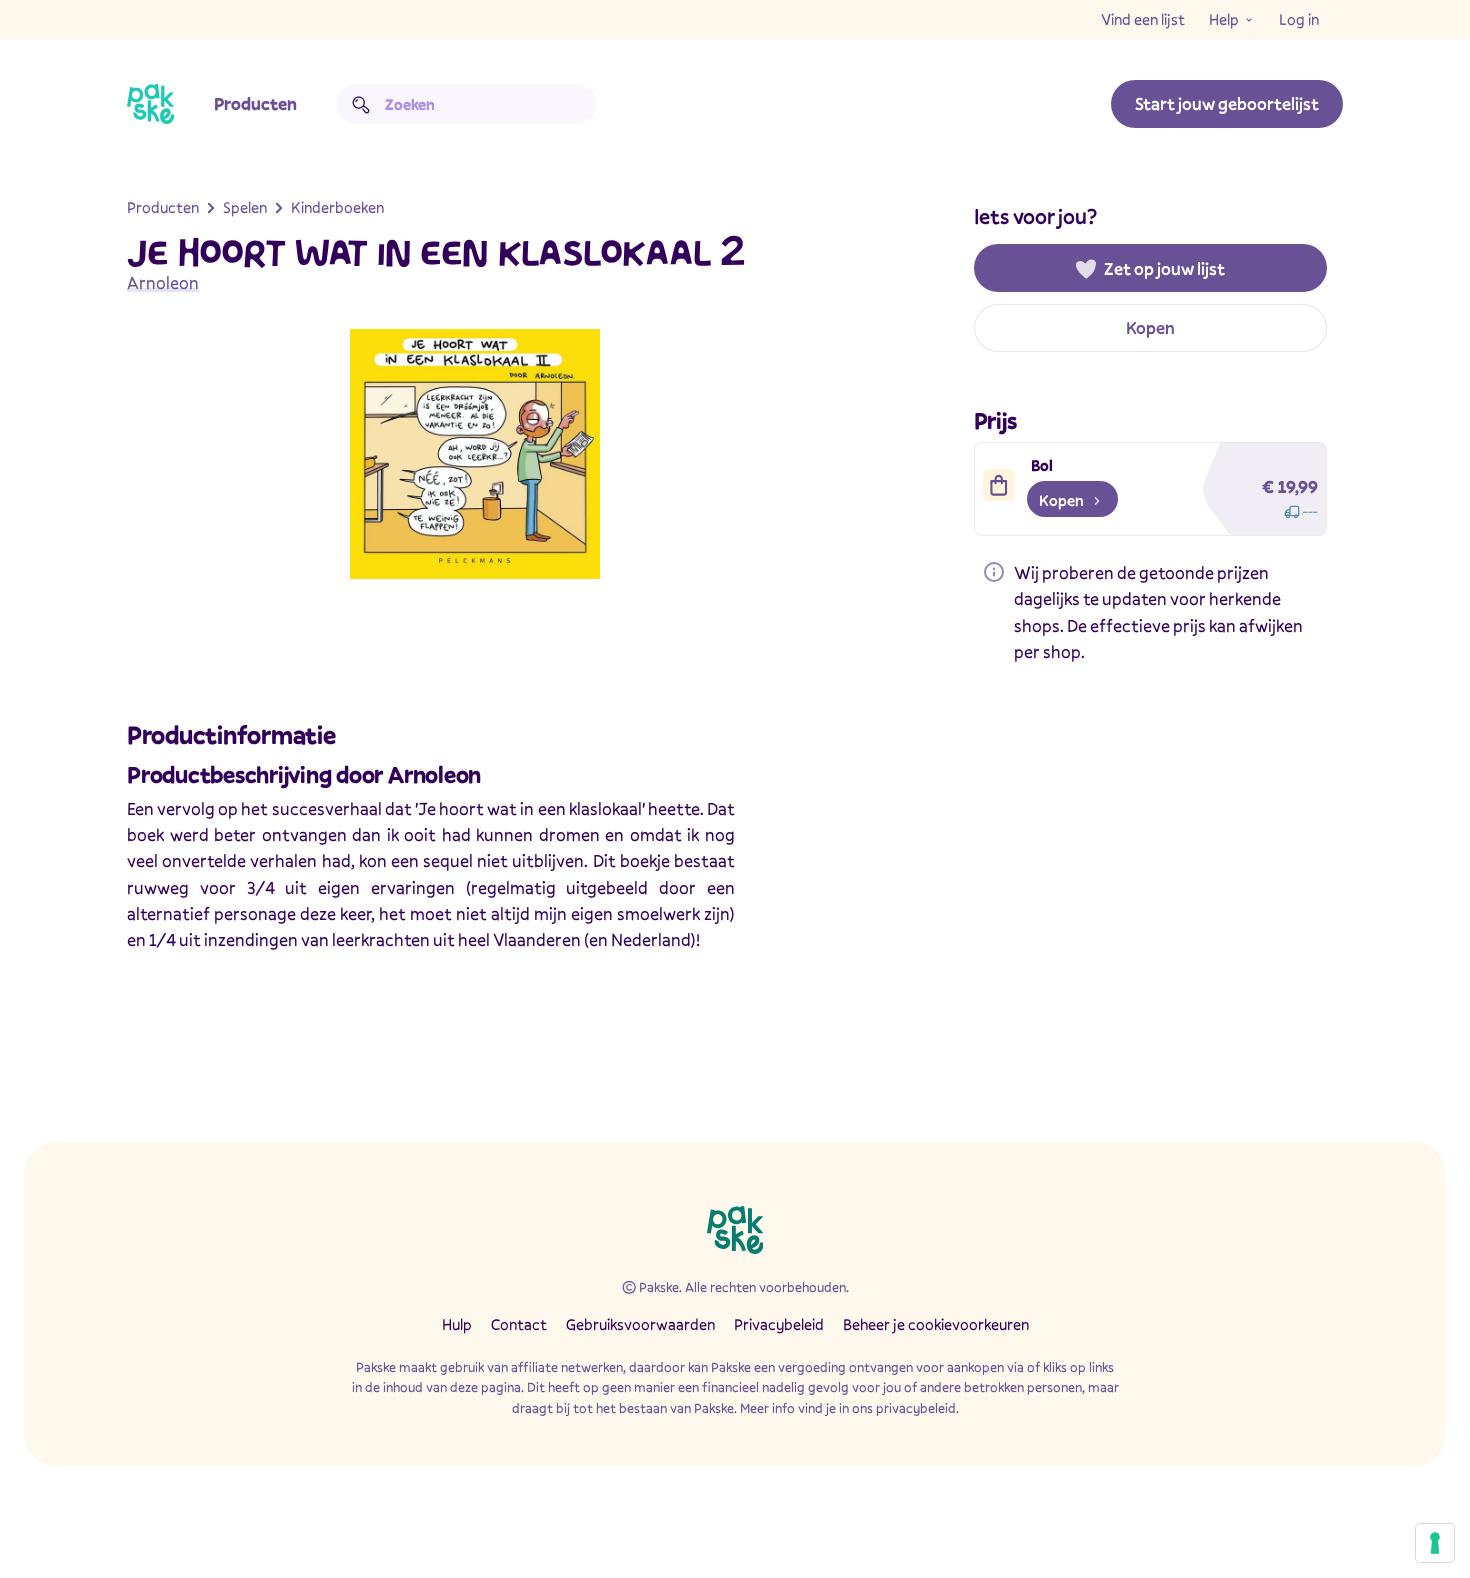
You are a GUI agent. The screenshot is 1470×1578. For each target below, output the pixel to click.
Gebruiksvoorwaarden (640, 1324)
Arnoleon (163, 282)
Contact (519, 1324)
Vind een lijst (1143, 19)
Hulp (457, 1324)
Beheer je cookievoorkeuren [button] (936, 1324)
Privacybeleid (779, 1324)
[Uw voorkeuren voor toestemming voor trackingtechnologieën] (1435, 1543)
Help (1224, 19)
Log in (1299, 19)
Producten (255, 103)
